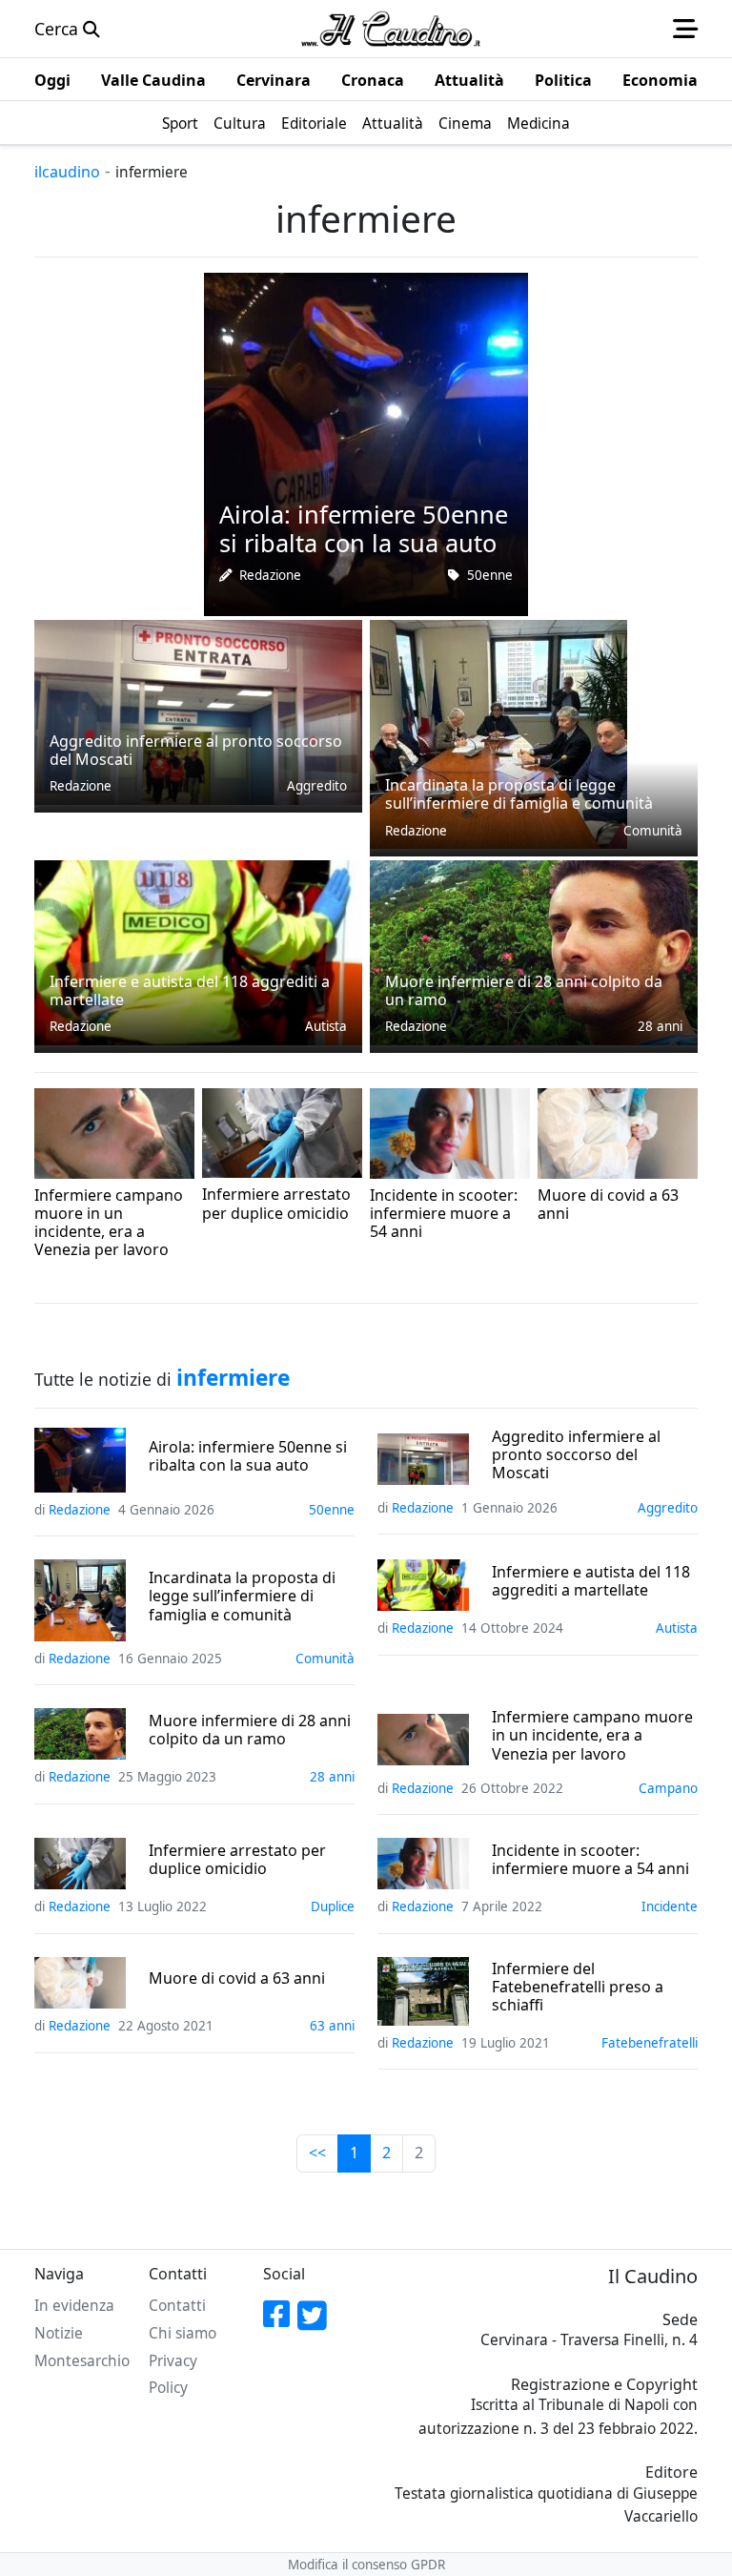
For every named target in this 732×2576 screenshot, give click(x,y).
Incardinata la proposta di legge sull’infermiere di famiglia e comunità (242, 1597)
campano (165, 1276)
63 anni (675, 1240)
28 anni (660, 1026)
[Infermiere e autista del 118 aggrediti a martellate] (198, 951)
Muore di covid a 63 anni (237, 1978)
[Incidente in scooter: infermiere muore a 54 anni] (450, 1131)
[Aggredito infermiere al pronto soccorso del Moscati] (198, 711)
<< (317, 2153)
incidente (502, 1258)
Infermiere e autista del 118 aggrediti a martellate (591, 1581)
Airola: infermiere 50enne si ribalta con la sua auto (248, 1456)
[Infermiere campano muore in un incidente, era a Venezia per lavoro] (114, 1131)
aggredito (317, 786)
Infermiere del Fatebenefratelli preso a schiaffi (578, 1988)
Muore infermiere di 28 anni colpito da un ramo (250, 1730)
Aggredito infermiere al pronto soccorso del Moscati (576, 1455)
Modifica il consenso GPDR (366, 2565)
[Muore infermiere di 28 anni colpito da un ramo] (534, 951)
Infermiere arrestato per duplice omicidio (237, 1860)
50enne (490, 575)
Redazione (270, 575)
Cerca (59, 29)
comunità (653, 831)
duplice (340, 1240)
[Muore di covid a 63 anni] (618, 1131)
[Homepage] (391, 29)
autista (326, 1026)
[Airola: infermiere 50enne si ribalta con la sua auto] (366, 443)
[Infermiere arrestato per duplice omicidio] (282, 1131)
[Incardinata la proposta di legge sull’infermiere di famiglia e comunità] (498, 732)
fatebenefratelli (650, 2043)
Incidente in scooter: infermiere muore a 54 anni (590, 1860)
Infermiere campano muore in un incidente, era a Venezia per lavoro (592, 1736)
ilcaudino (67, 172)
